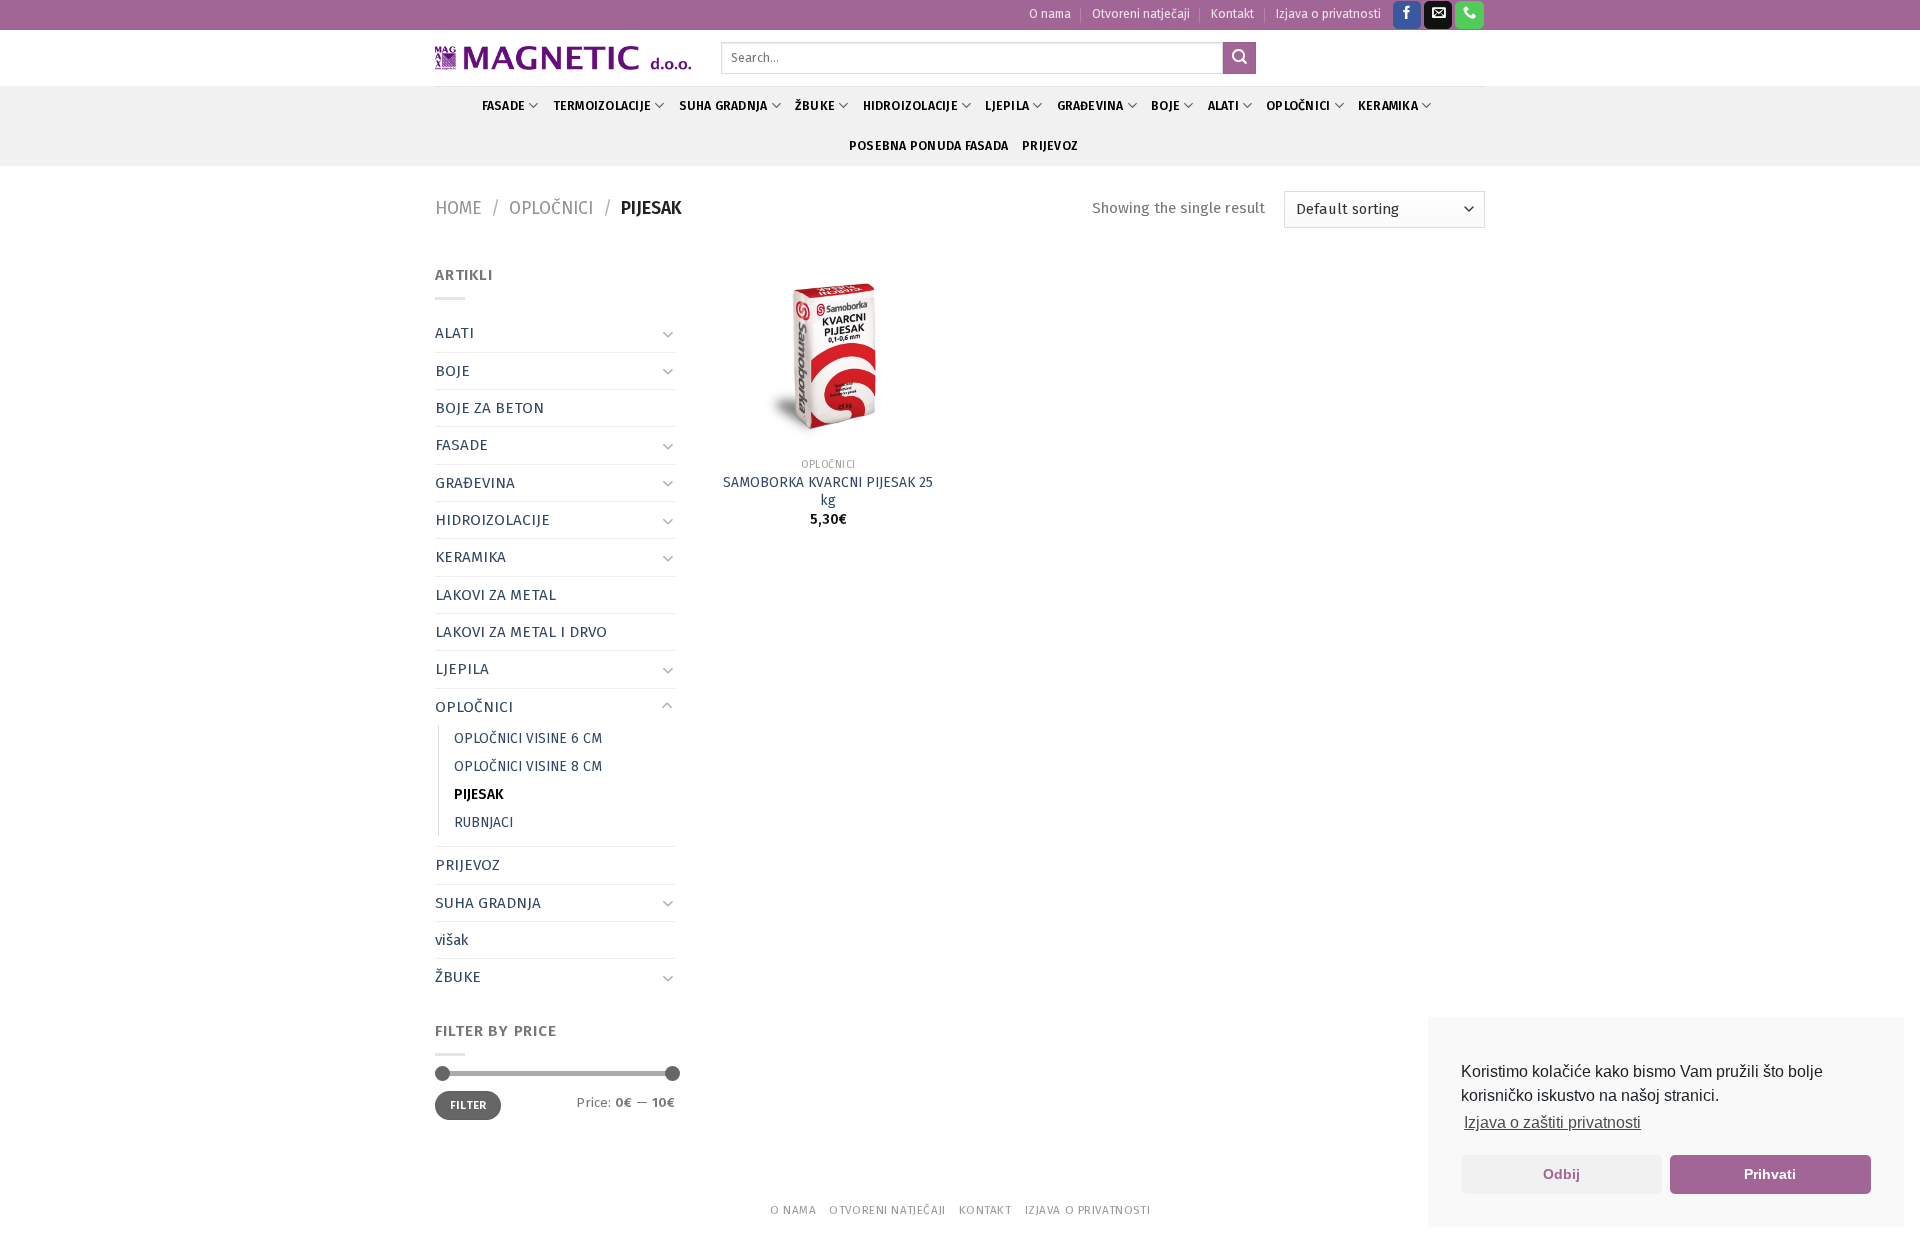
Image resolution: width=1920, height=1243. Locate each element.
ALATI (1223, 106)
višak (451, 940)
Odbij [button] (1561, 1174)
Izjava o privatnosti (1328, 14)
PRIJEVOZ (1050, 146)
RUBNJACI (483, 822)
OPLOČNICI (1298, 106)
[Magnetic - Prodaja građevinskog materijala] (563, 58)
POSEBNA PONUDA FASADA (928, 146)
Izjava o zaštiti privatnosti (1552, 1122)
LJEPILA (1007, 106)
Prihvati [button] (1770, 1174)
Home (458, 208)
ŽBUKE (815, 106)
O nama (1050, 14)
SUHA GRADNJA (723, 106)
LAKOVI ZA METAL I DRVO (521, 632)
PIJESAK (479, 794)
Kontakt (1232, 14)
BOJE (1165, 106)
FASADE (503, 106)
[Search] (1239, 58)
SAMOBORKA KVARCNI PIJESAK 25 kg (828, 491)
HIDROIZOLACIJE (910, 106)
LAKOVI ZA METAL (495, 595)
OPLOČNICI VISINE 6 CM (528, 738)
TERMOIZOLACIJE (602, 106)
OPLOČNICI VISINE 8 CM (528, 766)
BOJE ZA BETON (489, 408)
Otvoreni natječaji (1141, 14)
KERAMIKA (1388, 106)
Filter (468, 1105)
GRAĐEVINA (1090, 106)
